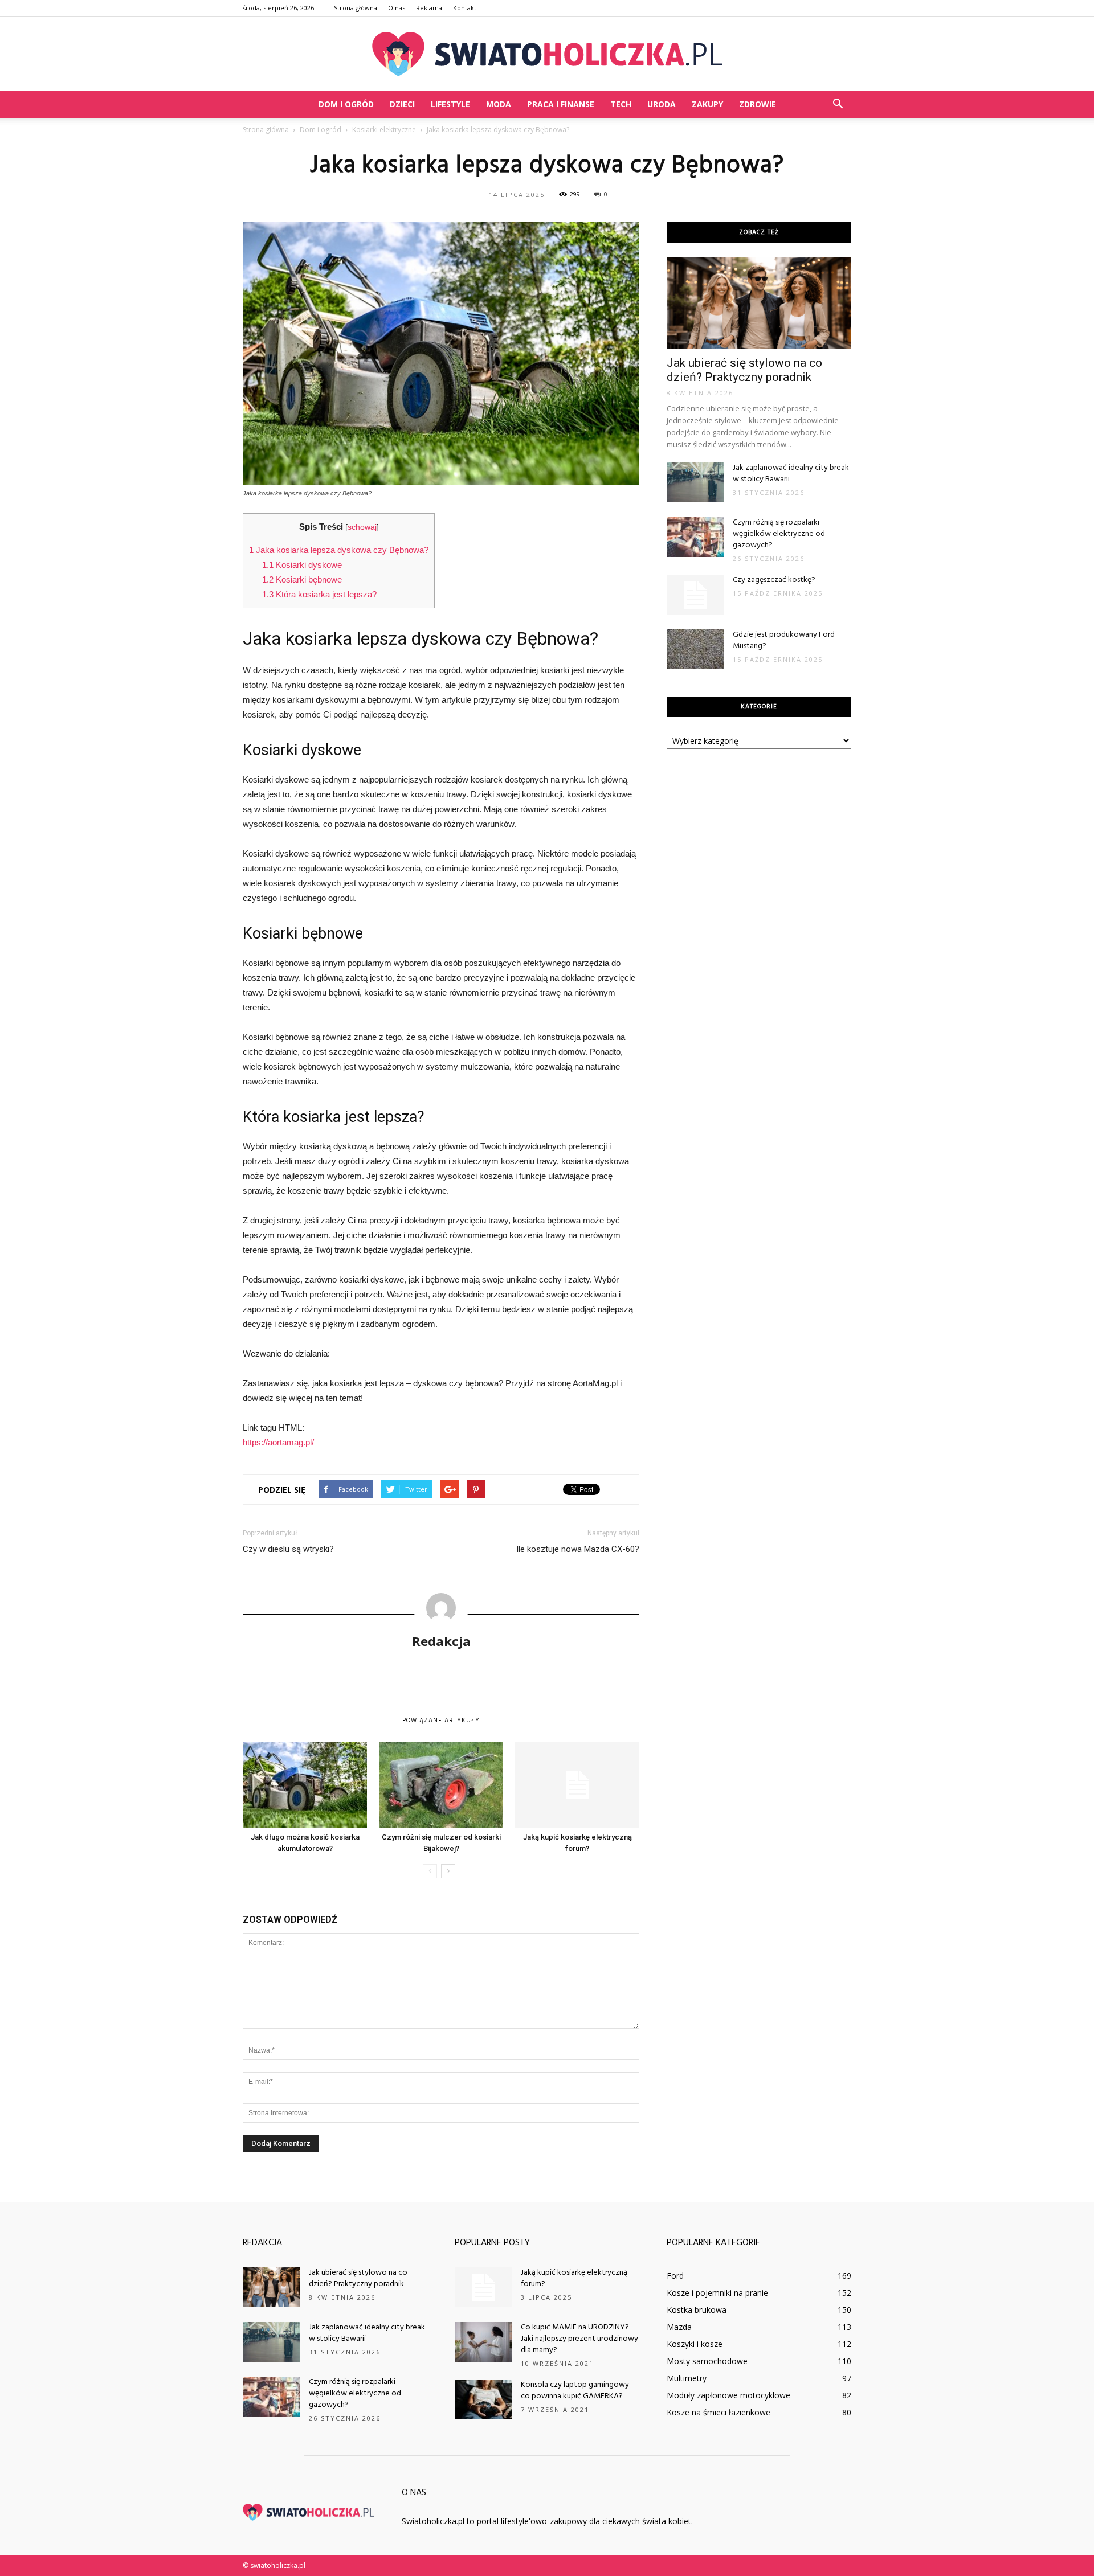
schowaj (362, 527)
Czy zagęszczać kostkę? (774, 580)
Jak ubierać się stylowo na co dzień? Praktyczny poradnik (744, 370)
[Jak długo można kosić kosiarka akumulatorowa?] (305, 1785)
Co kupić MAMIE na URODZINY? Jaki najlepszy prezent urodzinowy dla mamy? (579, 2339)
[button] (838, 104)
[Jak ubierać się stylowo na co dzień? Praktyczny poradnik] (759, 303)
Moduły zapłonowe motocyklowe (728, 2395)
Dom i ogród (346, 104)
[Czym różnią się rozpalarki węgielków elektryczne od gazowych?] (695, 537)
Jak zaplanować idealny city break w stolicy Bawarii (791, 474)
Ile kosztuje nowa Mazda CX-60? (578, 1549)
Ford (675, 2276)
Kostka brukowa (697, 2310)
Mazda (679, 2327)
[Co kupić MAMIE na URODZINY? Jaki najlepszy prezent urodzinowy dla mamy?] (483, 2342)
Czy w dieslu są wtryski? (288, 1549)
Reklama (429, 8)
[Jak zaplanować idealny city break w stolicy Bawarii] (695, 482)
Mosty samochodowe (707, 2361)
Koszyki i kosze (695, 2344)
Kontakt (465, 8)
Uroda (662, 104)
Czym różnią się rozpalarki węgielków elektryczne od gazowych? (779, 534)
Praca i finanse (561, 104)
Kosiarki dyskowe (302, 565)
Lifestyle (450, 104)
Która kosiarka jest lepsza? (319, 594)
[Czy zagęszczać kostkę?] (695, 595)
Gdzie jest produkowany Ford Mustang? (784, 640)
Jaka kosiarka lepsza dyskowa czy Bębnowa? (339, 550)
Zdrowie (758, 104)
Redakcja (441, 1641)
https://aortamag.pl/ (278, 1442)
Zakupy (707, 104)
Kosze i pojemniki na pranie (717, 2293)
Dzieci (402, 104)
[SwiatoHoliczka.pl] (547, 54)
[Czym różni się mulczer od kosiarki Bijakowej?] (441, 1785)
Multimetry (687, 2378)
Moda (499, 104)
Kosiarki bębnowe (302, 580)
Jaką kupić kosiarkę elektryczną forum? (574, 2278)
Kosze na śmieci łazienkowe (719, 2412)
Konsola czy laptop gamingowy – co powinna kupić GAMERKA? (578, 2391)
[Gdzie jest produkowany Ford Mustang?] (695, 649)
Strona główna (356, 8)
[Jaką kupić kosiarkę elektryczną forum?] (577, 1785)
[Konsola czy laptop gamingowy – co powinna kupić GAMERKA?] (483, 2399)
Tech (621, 104)
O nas (397, 8)
